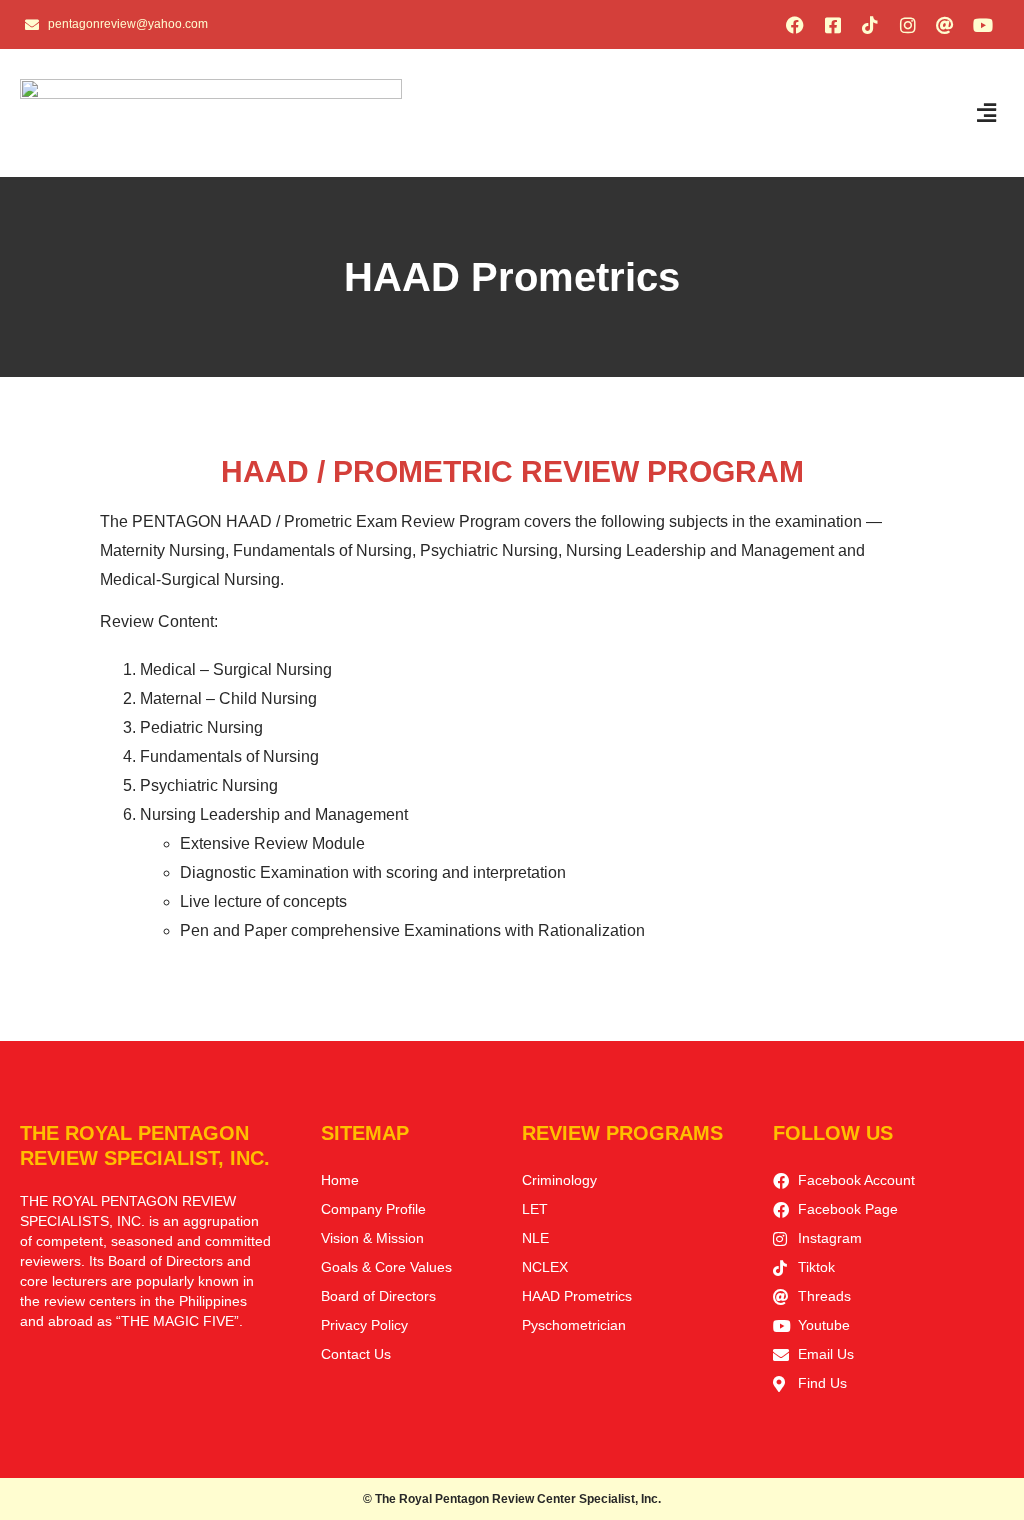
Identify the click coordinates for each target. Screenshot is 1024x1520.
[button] (987, 113)
